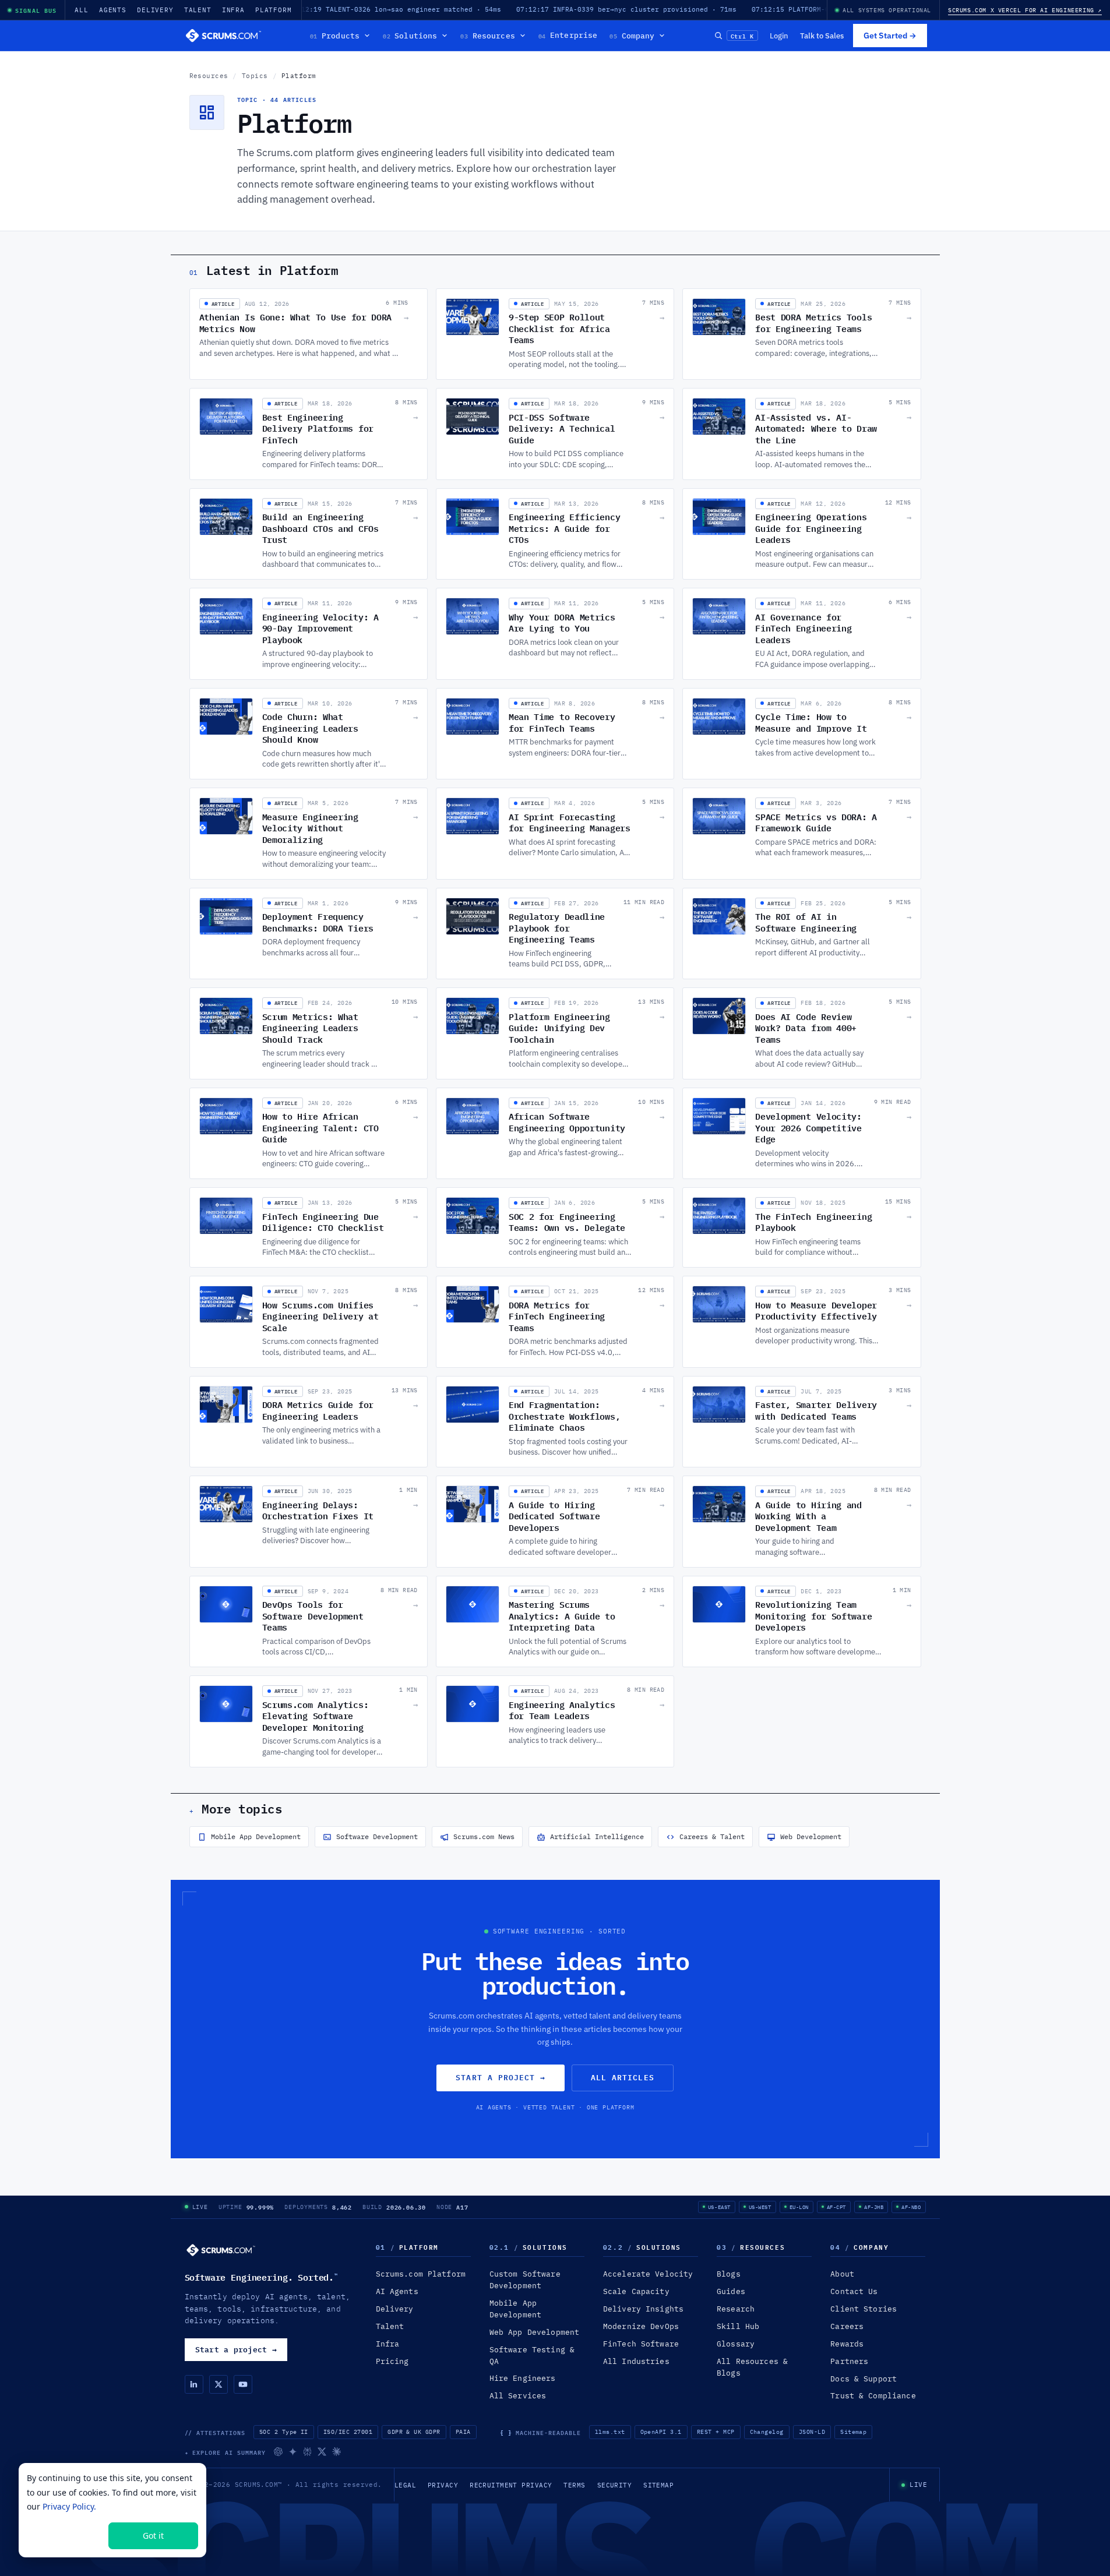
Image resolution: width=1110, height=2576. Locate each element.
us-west (760, 2207)
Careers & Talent (712, 1836)
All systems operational (887, 10)
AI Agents (397, 2291)
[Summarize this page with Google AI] (293, 2452)
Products (335, 36)
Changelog (767, 2432)
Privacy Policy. (69, 2506)
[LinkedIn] (194, 2384)
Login (779, 36)
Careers (847, 2326)
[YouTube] (243, 2384)
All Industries (636, 2361)
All (82, 10)
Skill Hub (738, 2326)
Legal (405, 2485)
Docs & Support (864, 2379)
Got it (153, 2536)
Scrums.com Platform (421, 2274)
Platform (274, 10)
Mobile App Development (256, 1836)
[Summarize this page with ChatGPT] (278, 2452)
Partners (849, 2361)
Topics (255, 76)
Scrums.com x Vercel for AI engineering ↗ (1025, 10)
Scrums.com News (484, 1836)
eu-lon (799, 2207)
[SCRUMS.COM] (221, 2250)
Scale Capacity (636, 2291)
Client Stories (864, 2309)
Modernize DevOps (641, 2326)
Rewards (847, 2344)
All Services (518, 2396)
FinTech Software (641, 2344)
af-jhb (874, 2207)
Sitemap (853, 2432)
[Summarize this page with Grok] (322, 2452)
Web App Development (534, 2332)
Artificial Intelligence (597, 1836)
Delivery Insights (643, 2309)
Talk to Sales (822, 36)
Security (615, 2485)
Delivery (155, 10)
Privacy (443, 2485)
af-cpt (836, 2207)
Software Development (377, 1836)
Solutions (410, 36)
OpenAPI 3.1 (661, 2432)
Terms (574, 2485)
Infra (233, 10)
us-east (719, 2207)
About (842, 2274)
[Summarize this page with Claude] (336, 2452)
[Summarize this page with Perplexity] (307, 2452)
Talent (198, 10)
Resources (487, 36)
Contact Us (854, 2291)
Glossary (736, 2344)
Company (632, 36)
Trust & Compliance (873, 2396)
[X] (219, 2384)
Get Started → (890, 36)
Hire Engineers (523, 2378)
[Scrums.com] (224, 36)
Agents (113, 10)
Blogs (729, 2274)
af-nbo (911, 2207)
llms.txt (610, 2432)
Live (200, 2207)
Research (736, 2309)
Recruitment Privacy (511, 2485)
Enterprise (568, 36)
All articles (622, 2077)
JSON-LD (812, 2432)
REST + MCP (716, 2432)
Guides (731, 2291)
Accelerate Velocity (648, 2274)
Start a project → (501, 2077)
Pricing (392, 2361)
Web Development (811, 1836)
